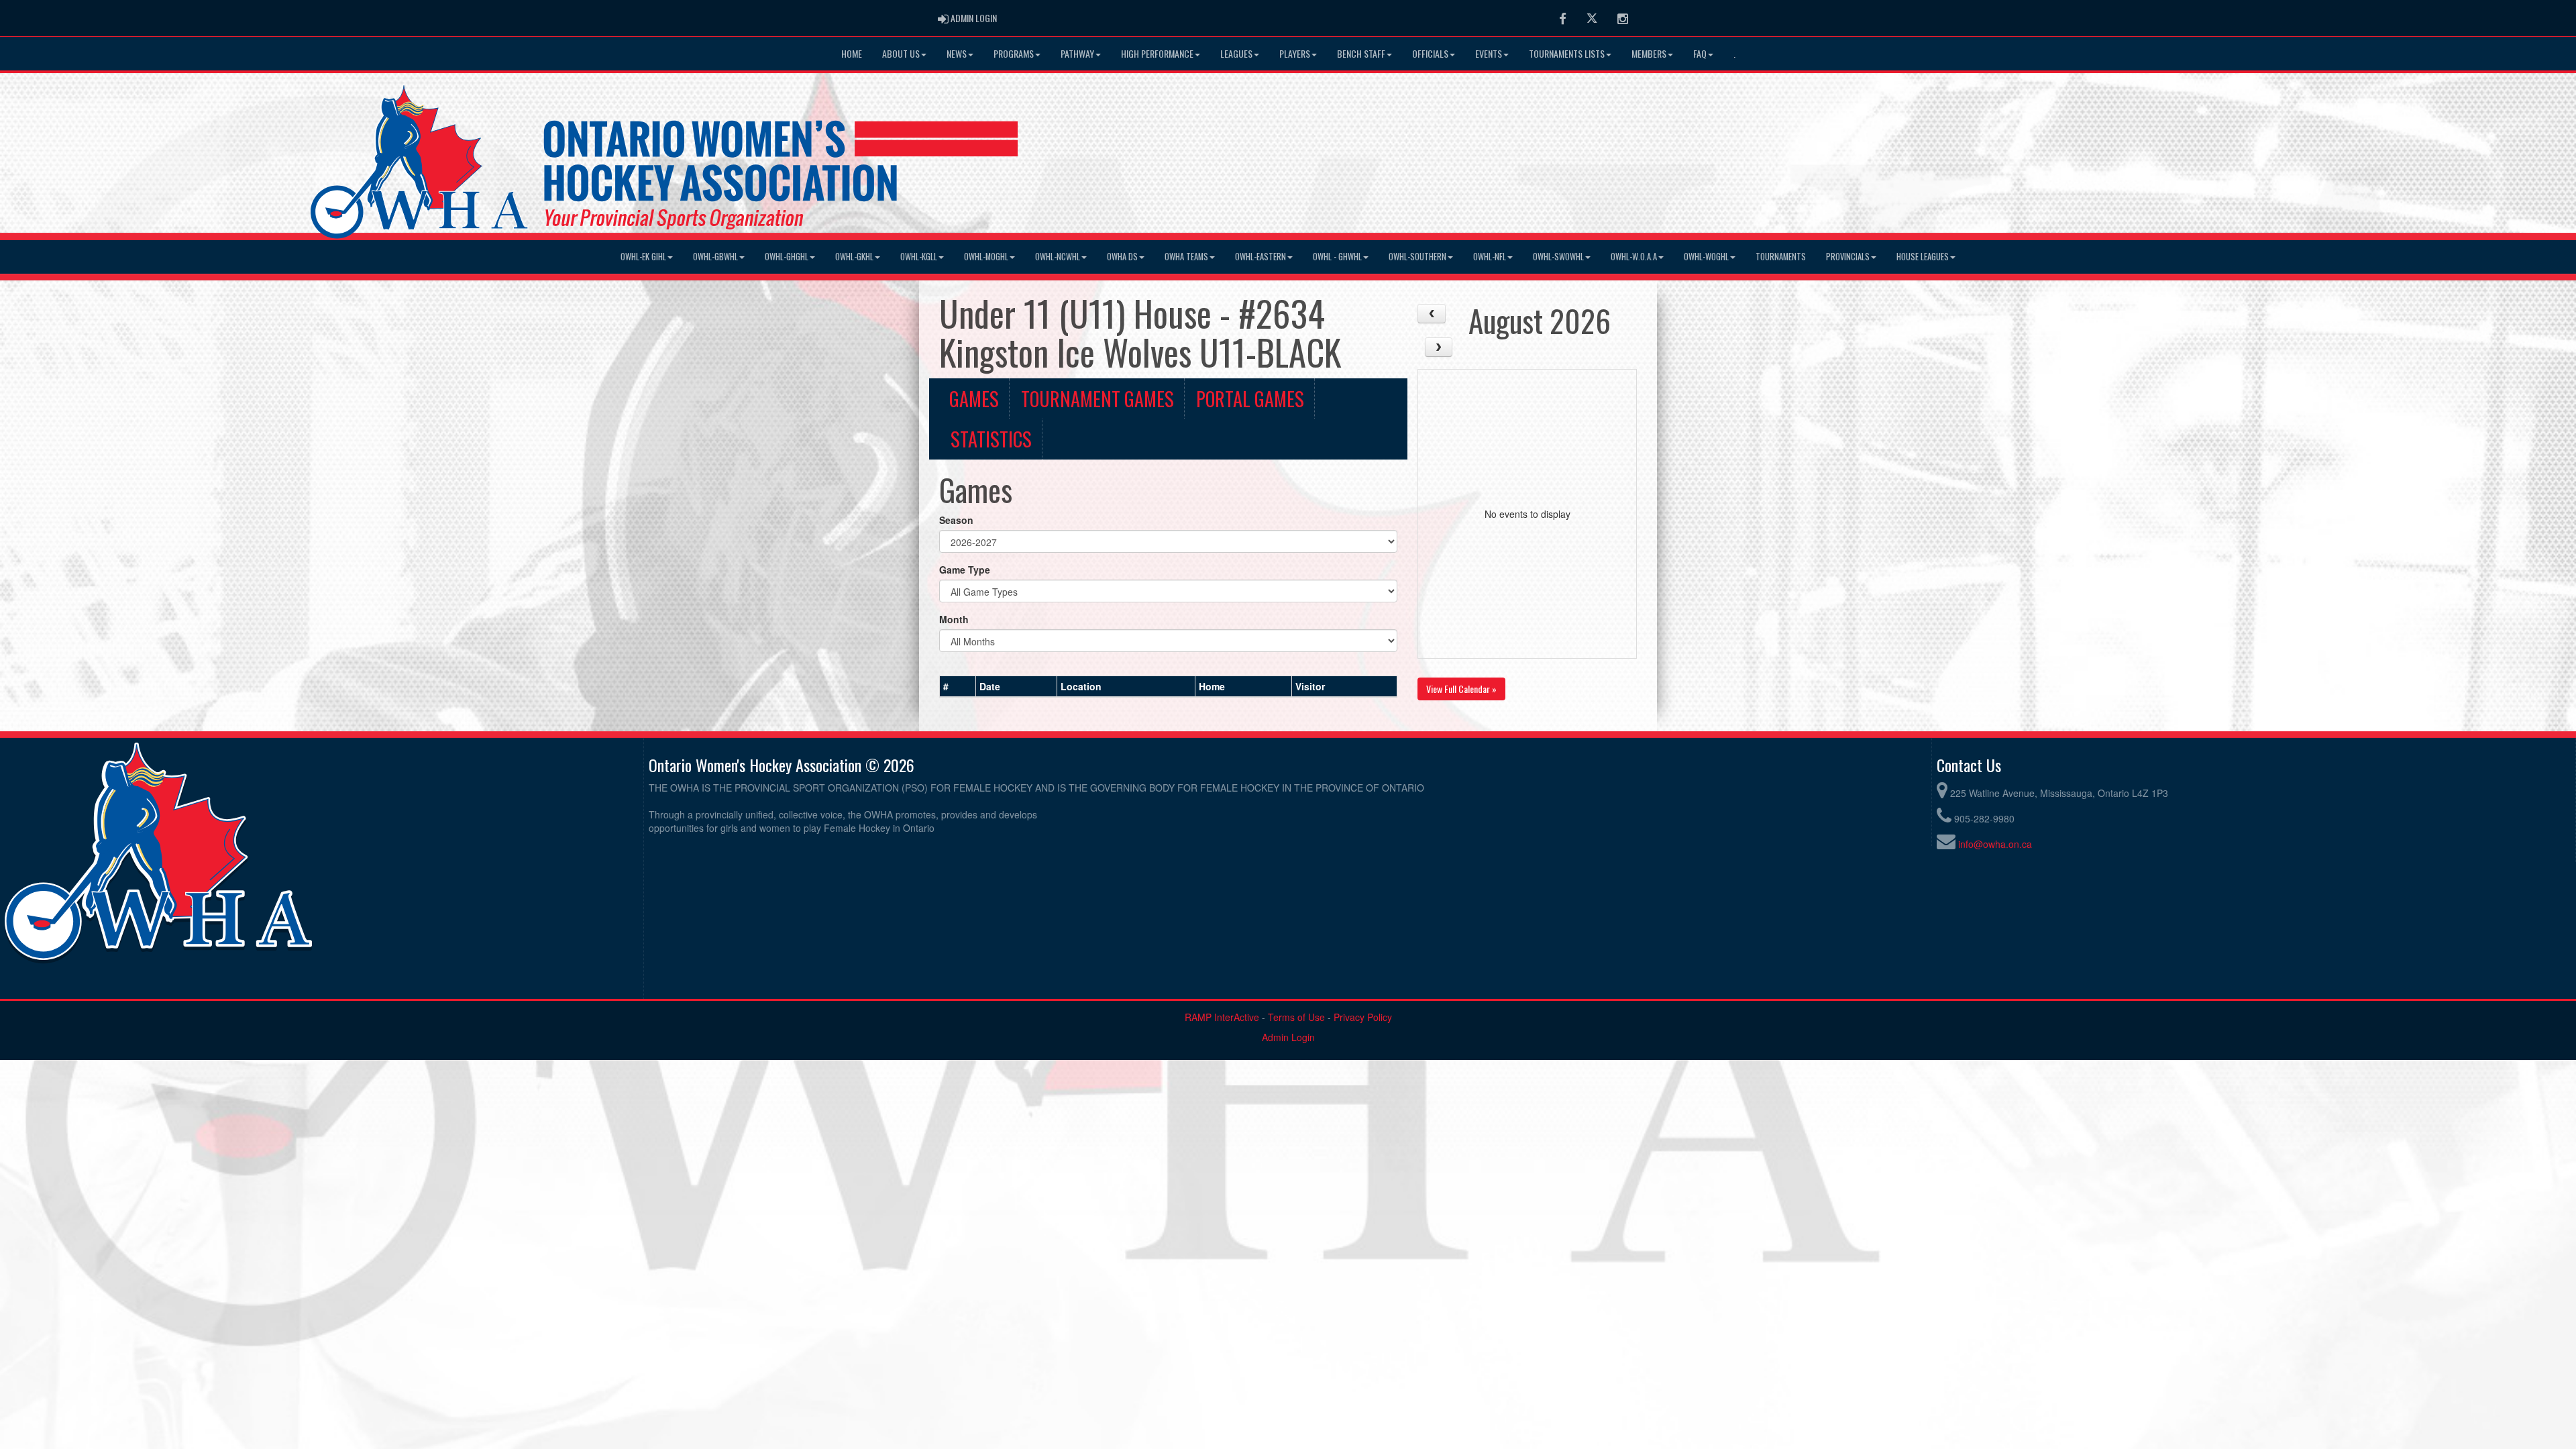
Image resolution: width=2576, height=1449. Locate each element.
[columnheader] (958, 686)
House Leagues (1923, 257)
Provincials (1848, 257)
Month (954, 619)
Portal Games (1250, 398)
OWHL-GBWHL (715, 257)
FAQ (1700, 53)
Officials (1430, 53)
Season (956, 520)
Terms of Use (1296, 1017)
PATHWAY (1077, 53)
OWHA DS (1122, 257)
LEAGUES (1236, 53)
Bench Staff (1361, 53)
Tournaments (1781, 257)
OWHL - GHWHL (1337, 257)
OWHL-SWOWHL (1558, 257)
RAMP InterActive (1222, 1017)
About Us (901, 53)
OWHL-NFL (1490, 257)
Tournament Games (1097, 398)
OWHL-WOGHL (1706, 257)
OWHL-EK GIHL (643, 257)
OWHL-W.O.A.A (1634, 257)
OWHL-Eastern (1260, 257)
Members (1649, 53)
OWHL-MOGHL (986, 257)
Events (1489, 53)
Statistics (991, 439)
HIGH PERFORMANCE (1157, 53)
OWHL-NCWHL (1058, 257)
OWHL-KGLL (919, 257)
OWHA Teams (1186, 257)
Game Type (965, 570)
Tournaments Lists (1567, 53)
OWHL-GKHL (854, 257)
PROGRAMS (1014, 53)
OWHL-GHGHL (787, 257)
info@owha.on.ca (1995, 844)
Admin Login (1288, 1037)
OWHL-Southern (1417, 257)
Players (1295, 53)
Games (974, 398)
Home (852, 53)
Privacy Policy (1363, 1017)
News (957, 53)
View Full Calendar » (1461, 689)
